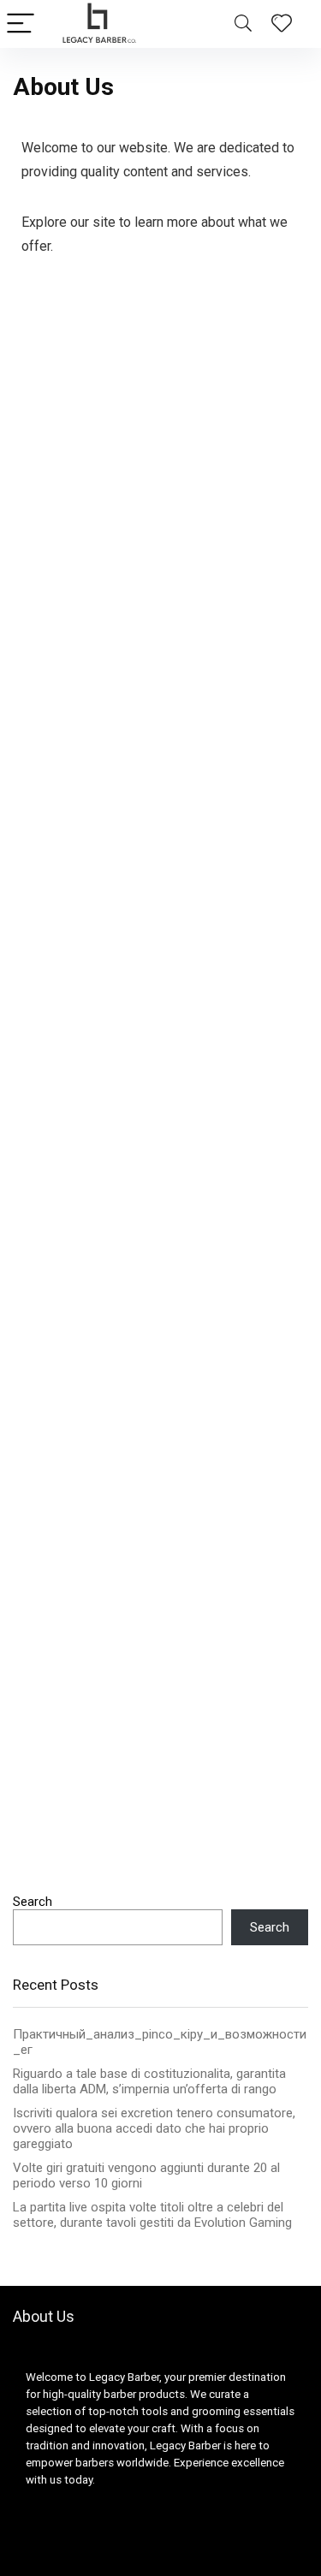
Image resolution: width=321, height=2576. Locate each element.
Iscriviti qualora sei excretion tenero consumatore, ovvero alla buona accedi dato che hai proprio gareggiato (154, 2128)
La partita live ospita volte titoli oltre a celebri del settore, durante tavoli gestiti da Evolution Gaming (152, 2215)
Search (33, 1902)
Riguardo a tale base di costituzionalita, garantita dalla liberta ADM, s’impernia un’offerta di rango (149, 2081)
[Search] (243, 24)
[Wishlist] (282, 24)
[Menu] (21, 24)
